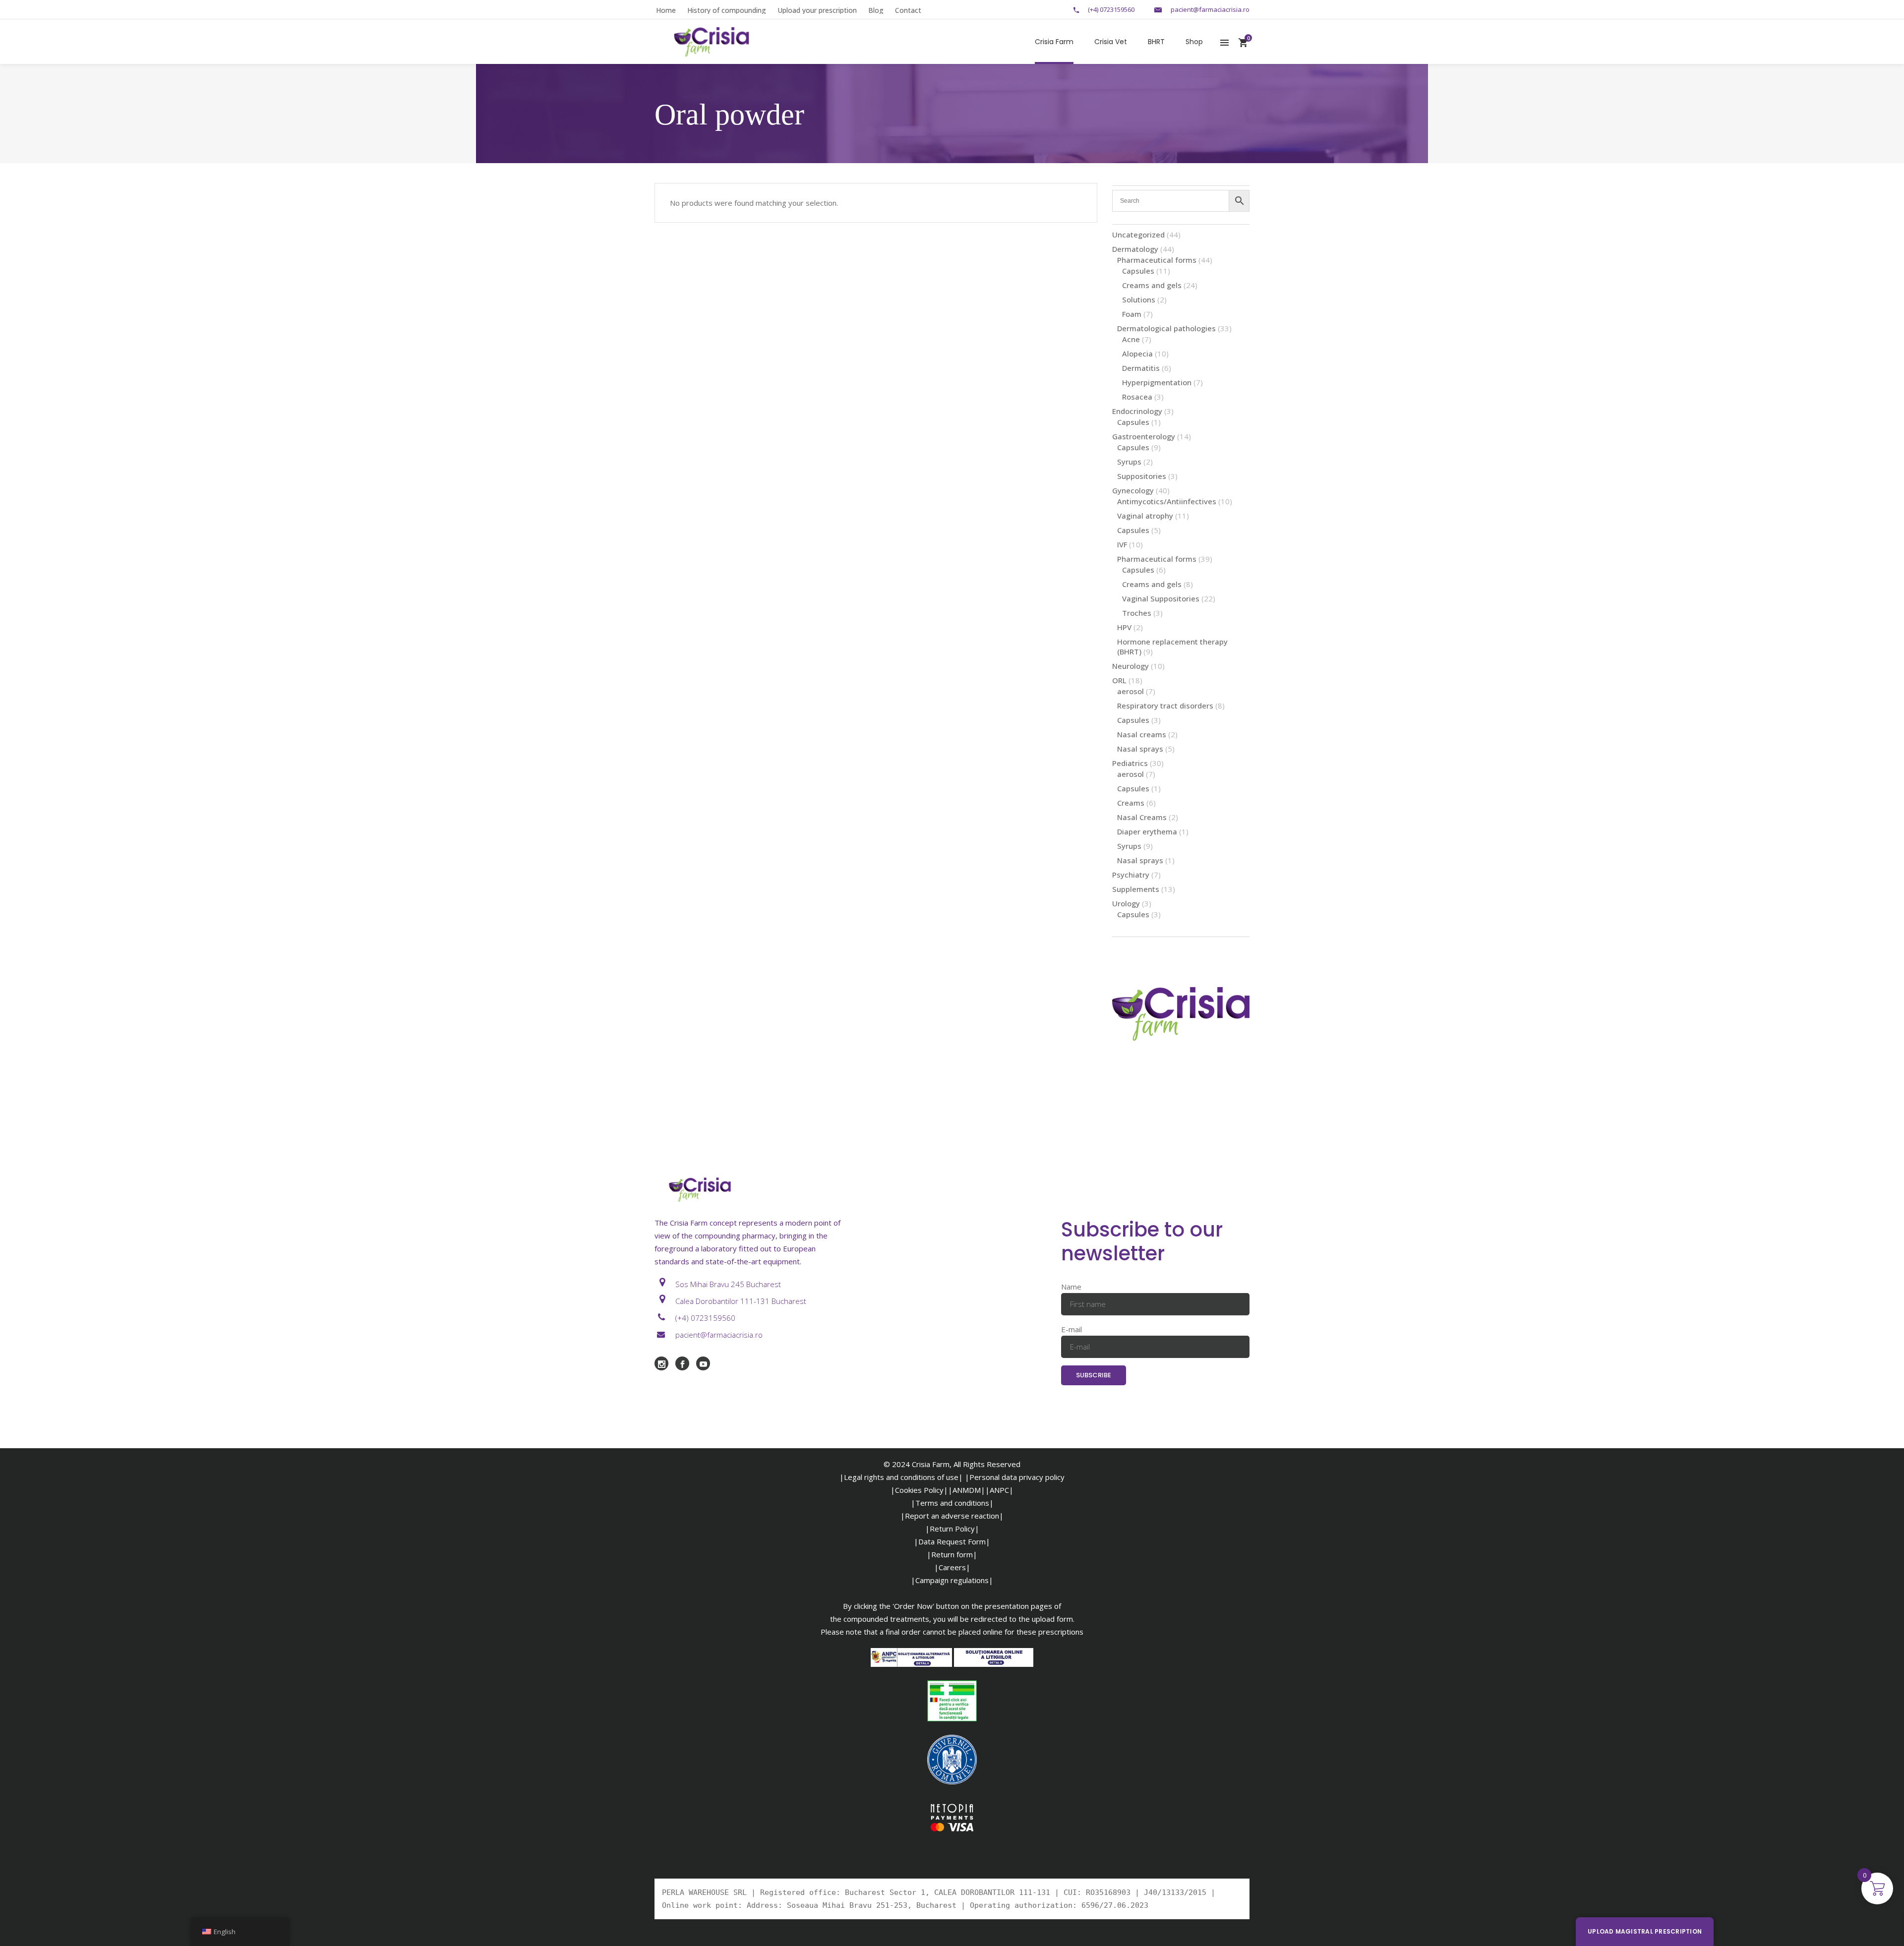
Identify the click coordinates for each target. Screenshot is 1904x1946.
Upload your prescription (817, 10)
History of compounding (727, 10)
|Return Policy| (952, 1529)
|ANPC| (999, 1490)
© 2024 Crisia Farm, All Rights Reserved (952, 1464)
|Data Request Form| (952, 1541)
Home (666, 10)
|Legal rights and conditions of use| (901, 1477)
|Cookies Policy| (919, 1490)
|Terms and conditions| (952, 1503)
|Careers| (952, 1567)
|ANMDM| (967, 1490)
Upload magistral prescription (1645, 1931)
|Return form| (952, 1554)
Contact (908, 10)
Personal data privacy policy (1017, 1477)
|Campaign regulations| (952, 1580)
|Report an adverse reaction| (952, 1516)
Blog (876, 10)
